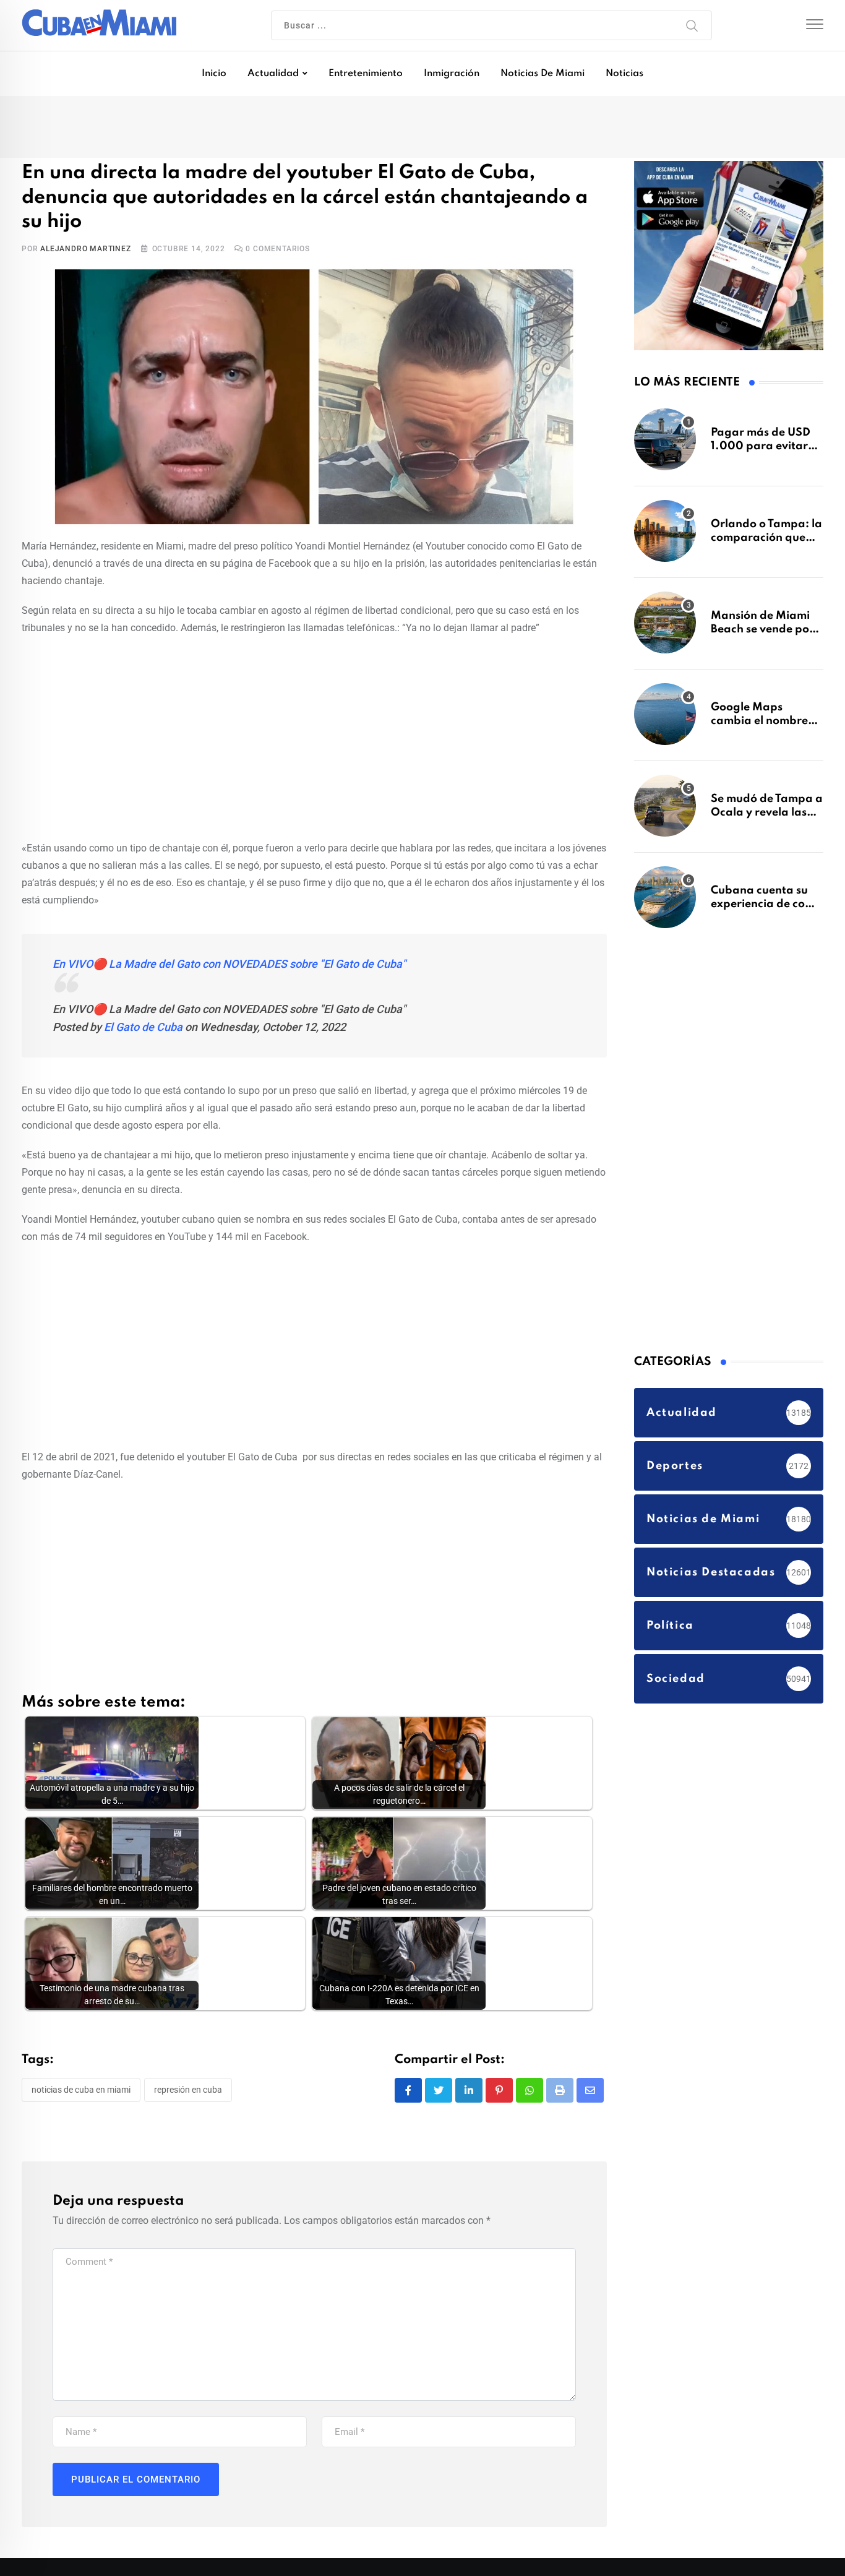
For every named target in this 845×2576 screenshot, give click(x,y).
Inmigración (452, 74)
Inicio (214, 74)
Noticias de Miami (543, 74)
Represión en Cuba (188, 2068)
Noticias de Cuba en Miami (81, 2068)
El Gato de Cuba (143, 1005)
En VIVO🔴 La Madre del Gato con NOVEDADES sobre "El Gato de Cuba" (229, 942)
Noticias (624, 74)
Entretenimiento (366, 74)
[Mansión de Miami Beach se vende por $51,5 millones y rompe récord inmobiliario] (665, 629)
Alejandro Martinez (85, 227)
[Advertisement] (314, 714)
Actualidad (273, 74)
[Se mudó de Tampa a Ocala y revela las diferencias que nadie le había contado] (665, 812)
